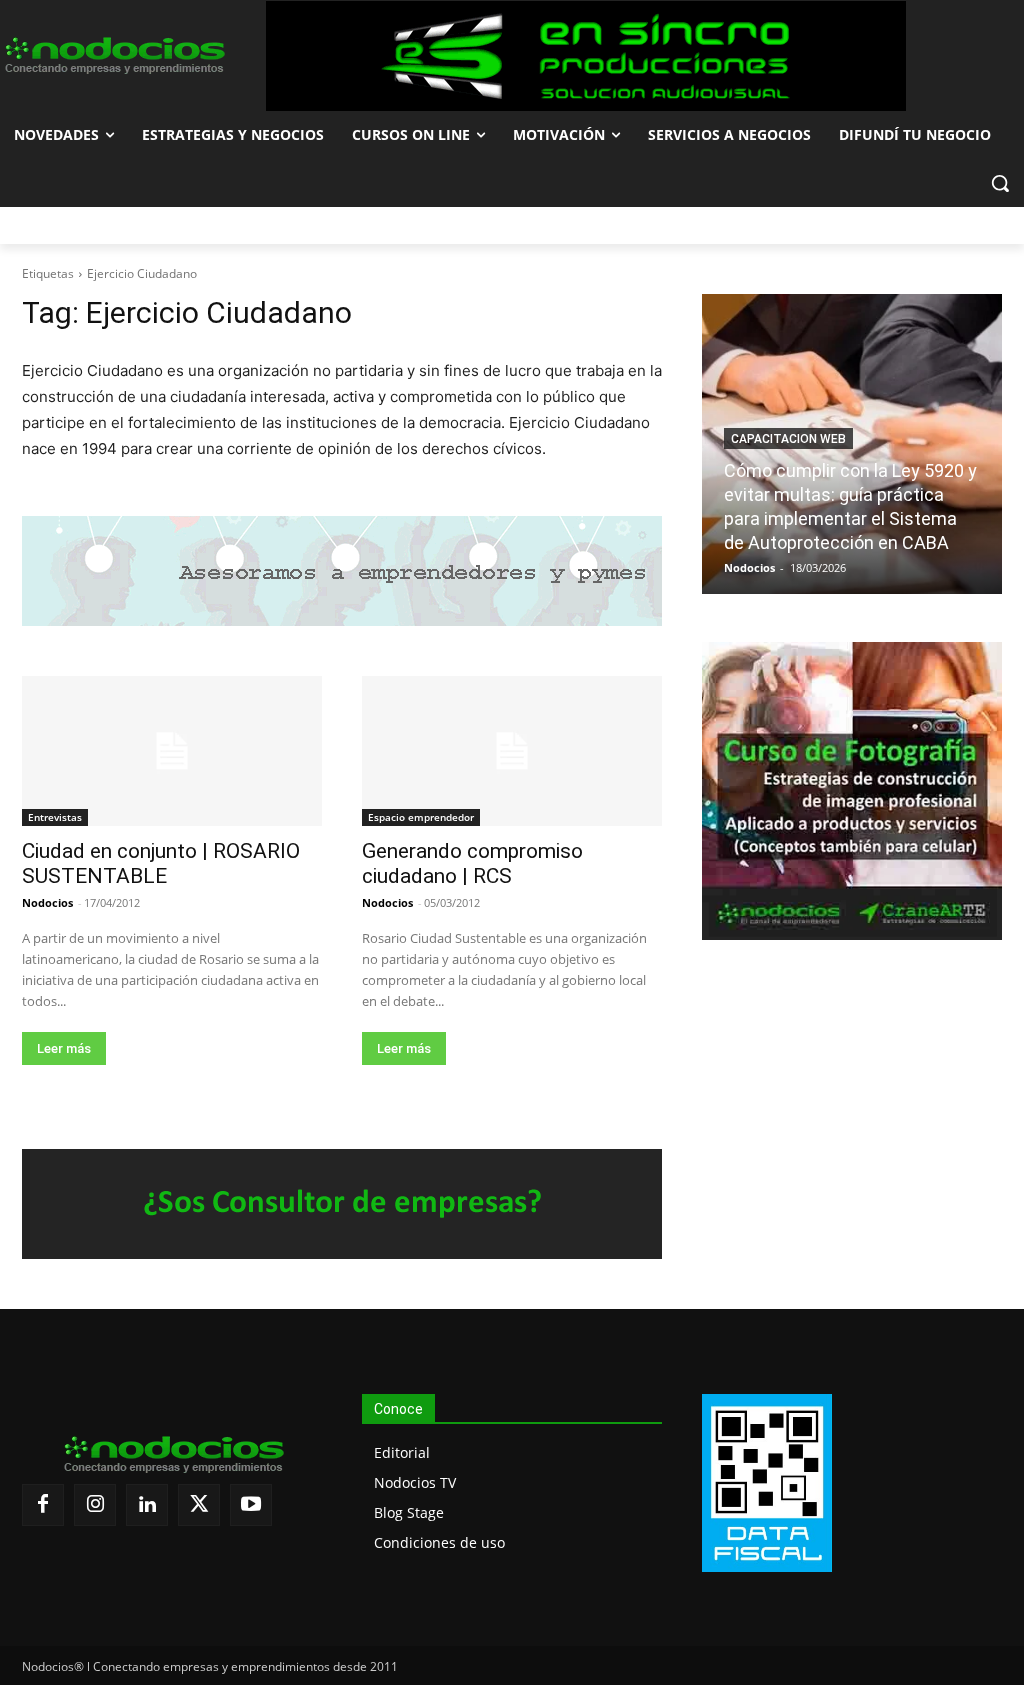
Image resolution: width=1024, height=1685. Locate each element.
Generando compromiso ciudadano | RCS (472, 863)
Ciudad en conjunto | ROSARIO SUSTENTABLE (161, 863)
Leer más (64, 1048)
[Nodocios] (113, 56)
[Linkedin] (147, 1505)
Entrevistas (55, 817)
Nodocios (47, 902)
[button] (1000, 183)
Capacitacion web (788, 439)
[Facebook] (43, 1505)
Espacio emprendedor (421, 817)
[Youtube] (251, 1505)
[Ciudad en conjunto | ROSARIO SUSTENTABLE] (172, 751)
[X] (199, 1505)
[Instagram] (95, 1505)
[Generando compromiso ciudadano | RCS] (512, 751)
